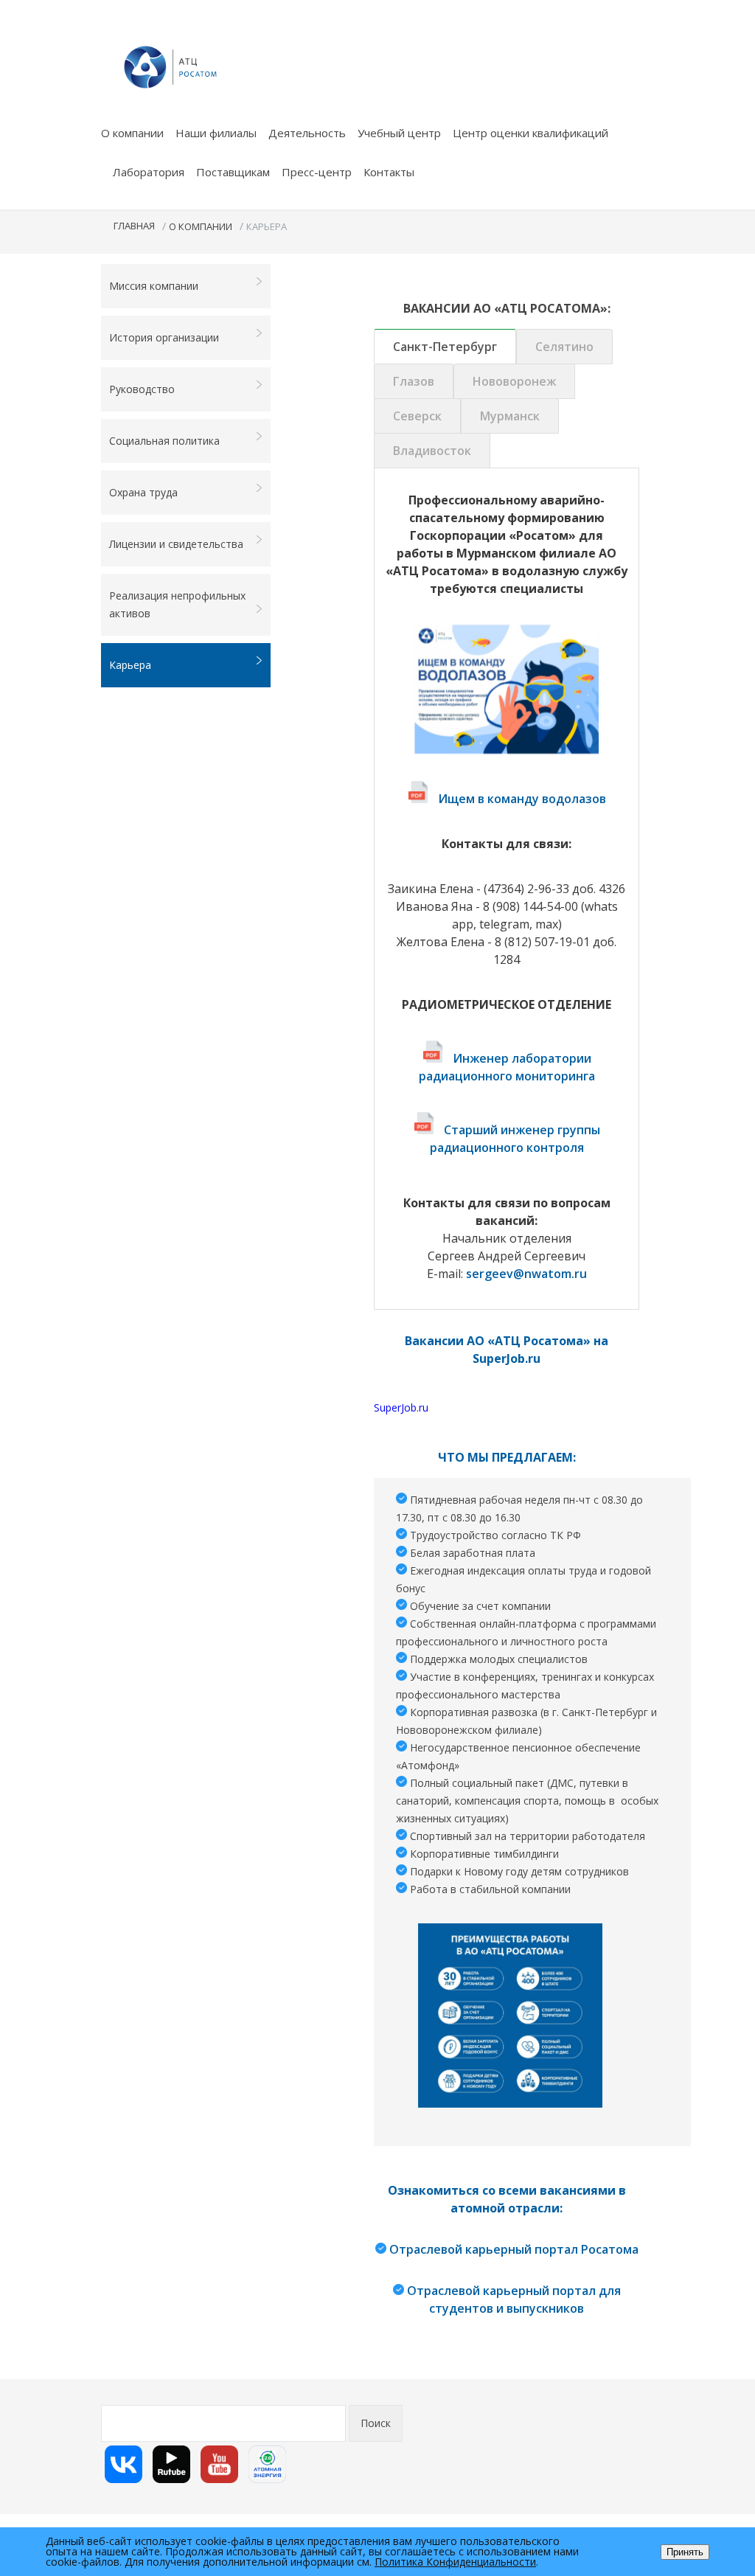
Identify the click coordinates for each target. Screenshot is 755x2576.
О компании (132, 133)
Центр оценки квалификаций (530, 133)
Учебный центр (399, 133)
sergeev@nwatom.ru (526, 1274)
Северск (417, 416)
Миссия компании (154, 286)
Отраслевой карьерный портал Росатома (514, 2249)
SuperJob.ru (401, 1407)
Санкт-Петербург (445, 347)
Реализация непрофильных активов (177, 604)
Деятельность (307, 133)
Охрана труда (143, 492)
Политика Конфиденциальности (455, 2562)
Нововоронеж (514, 381)
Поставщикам (233, 172)
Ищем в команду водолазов (522, 799)
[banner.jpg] (510, 2016)
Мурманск (510, 416)
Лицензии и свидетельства (176, 544)
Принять (685, 2552)
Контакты (389, 172)
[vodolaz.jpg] (507, 689)
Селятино (564, 347)
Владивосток (432, 451)
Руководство (142, 389)
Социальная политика (164, 441)
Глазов (414, 381)
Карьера (130, 665)
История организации (164, 337)
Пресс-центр (317, 172)
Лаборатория (149, 172)
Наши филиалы (216, 133)
